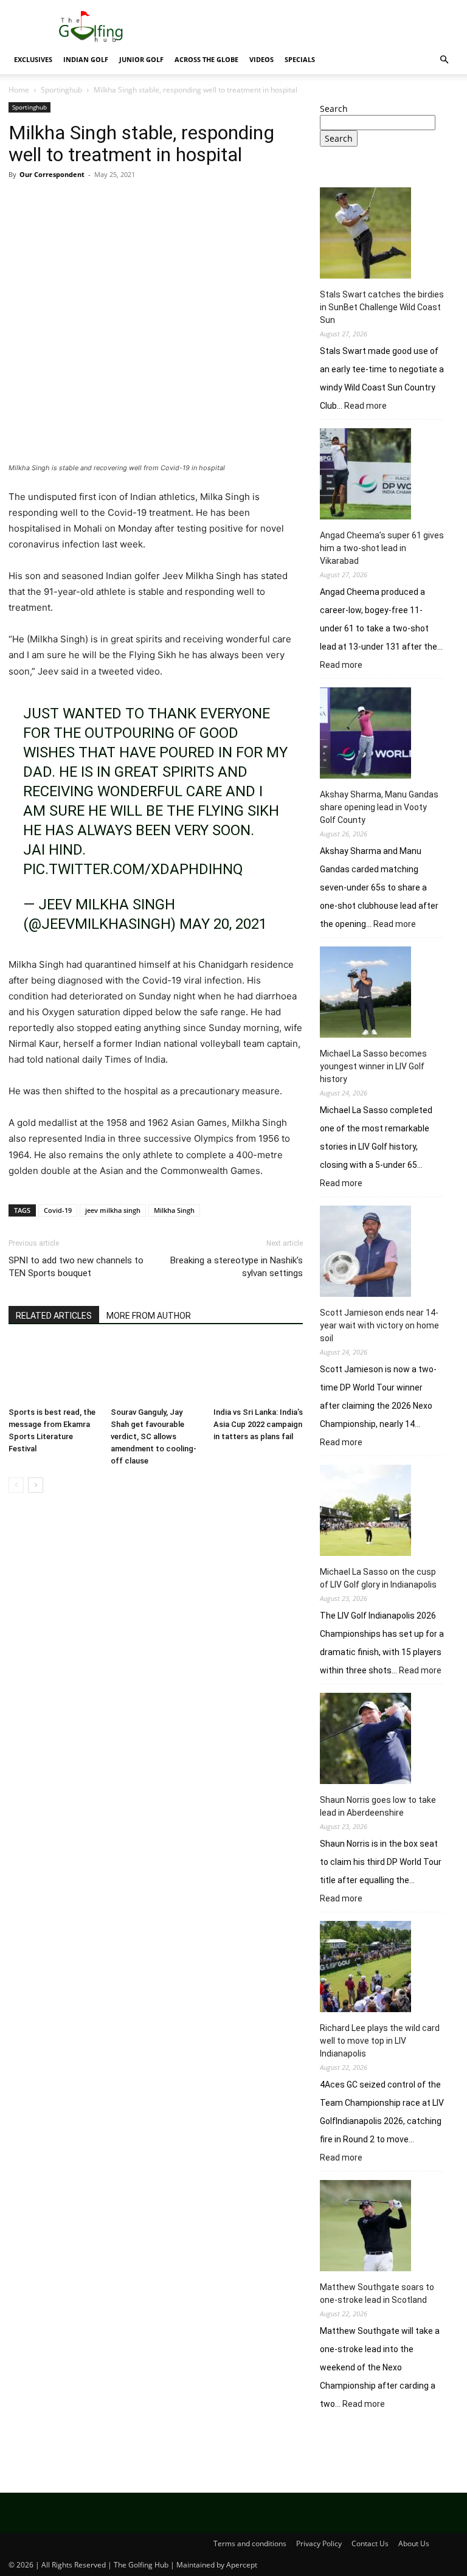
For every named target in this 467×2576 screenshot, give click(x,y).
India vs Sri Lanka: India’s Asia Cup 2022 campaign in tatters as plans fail (258, 1424)
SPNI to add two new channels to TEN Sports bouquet (76, 1267)
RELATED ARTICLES (54, 1316)
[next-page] (36, 1485)
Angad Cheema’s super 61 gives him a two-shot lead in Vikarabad (382, 548)
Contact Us (370, 2543)
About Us (414, 2543)
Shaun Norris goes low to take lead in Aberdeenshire (378, 1806)
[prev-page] (16, 1485)
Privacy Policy (319, 2543)
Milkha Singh (174, 1210)
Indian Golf (86, 59)
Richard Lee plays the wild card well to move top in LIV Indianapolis (380, 2041)
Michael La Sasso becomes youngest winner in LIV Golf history (373, 1066)
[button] (444, 60)
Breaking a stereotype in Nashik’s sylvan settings (237, 1267)
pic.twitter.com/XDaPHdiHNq (133, 869)
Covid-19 (58, 1210)
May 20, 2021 (223, 924)
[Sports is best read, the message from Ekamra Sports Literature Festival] (53, 1371)
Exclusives (33, 59)
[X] (49, 202)
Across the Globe (206, 59)
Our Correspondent (52, 174)
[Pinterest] (77, 202)
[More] (189, 202)
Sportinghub (61, 90)
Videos (261, 59)
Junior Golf (141, 59)
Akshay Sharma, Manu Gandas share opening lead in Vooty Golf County (379, 807)
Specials (300, 59)
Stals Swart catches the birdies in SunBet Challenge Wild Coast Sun (382, 307)
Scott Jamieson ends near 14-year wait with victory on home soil (379, 1325)
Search (334, 109)
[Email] (161, 202)
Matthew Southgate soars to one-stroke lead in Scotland (377, 2293)
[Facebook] (21, 202)
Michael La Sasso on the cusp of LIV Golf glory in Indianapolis (378, 1578)
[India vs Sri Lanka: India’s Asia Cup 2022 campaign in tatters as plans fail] (258, 1371)
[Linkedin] (133, 202)
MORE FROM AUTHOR (149, 1316)
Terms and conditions (250, 2543)
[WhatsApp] (105, 202)
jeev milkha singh (113, 1210)
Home (19, 90)
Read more (365, 406)
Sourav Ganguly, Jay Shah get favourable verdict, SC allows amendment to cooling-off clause (154, 1436)
